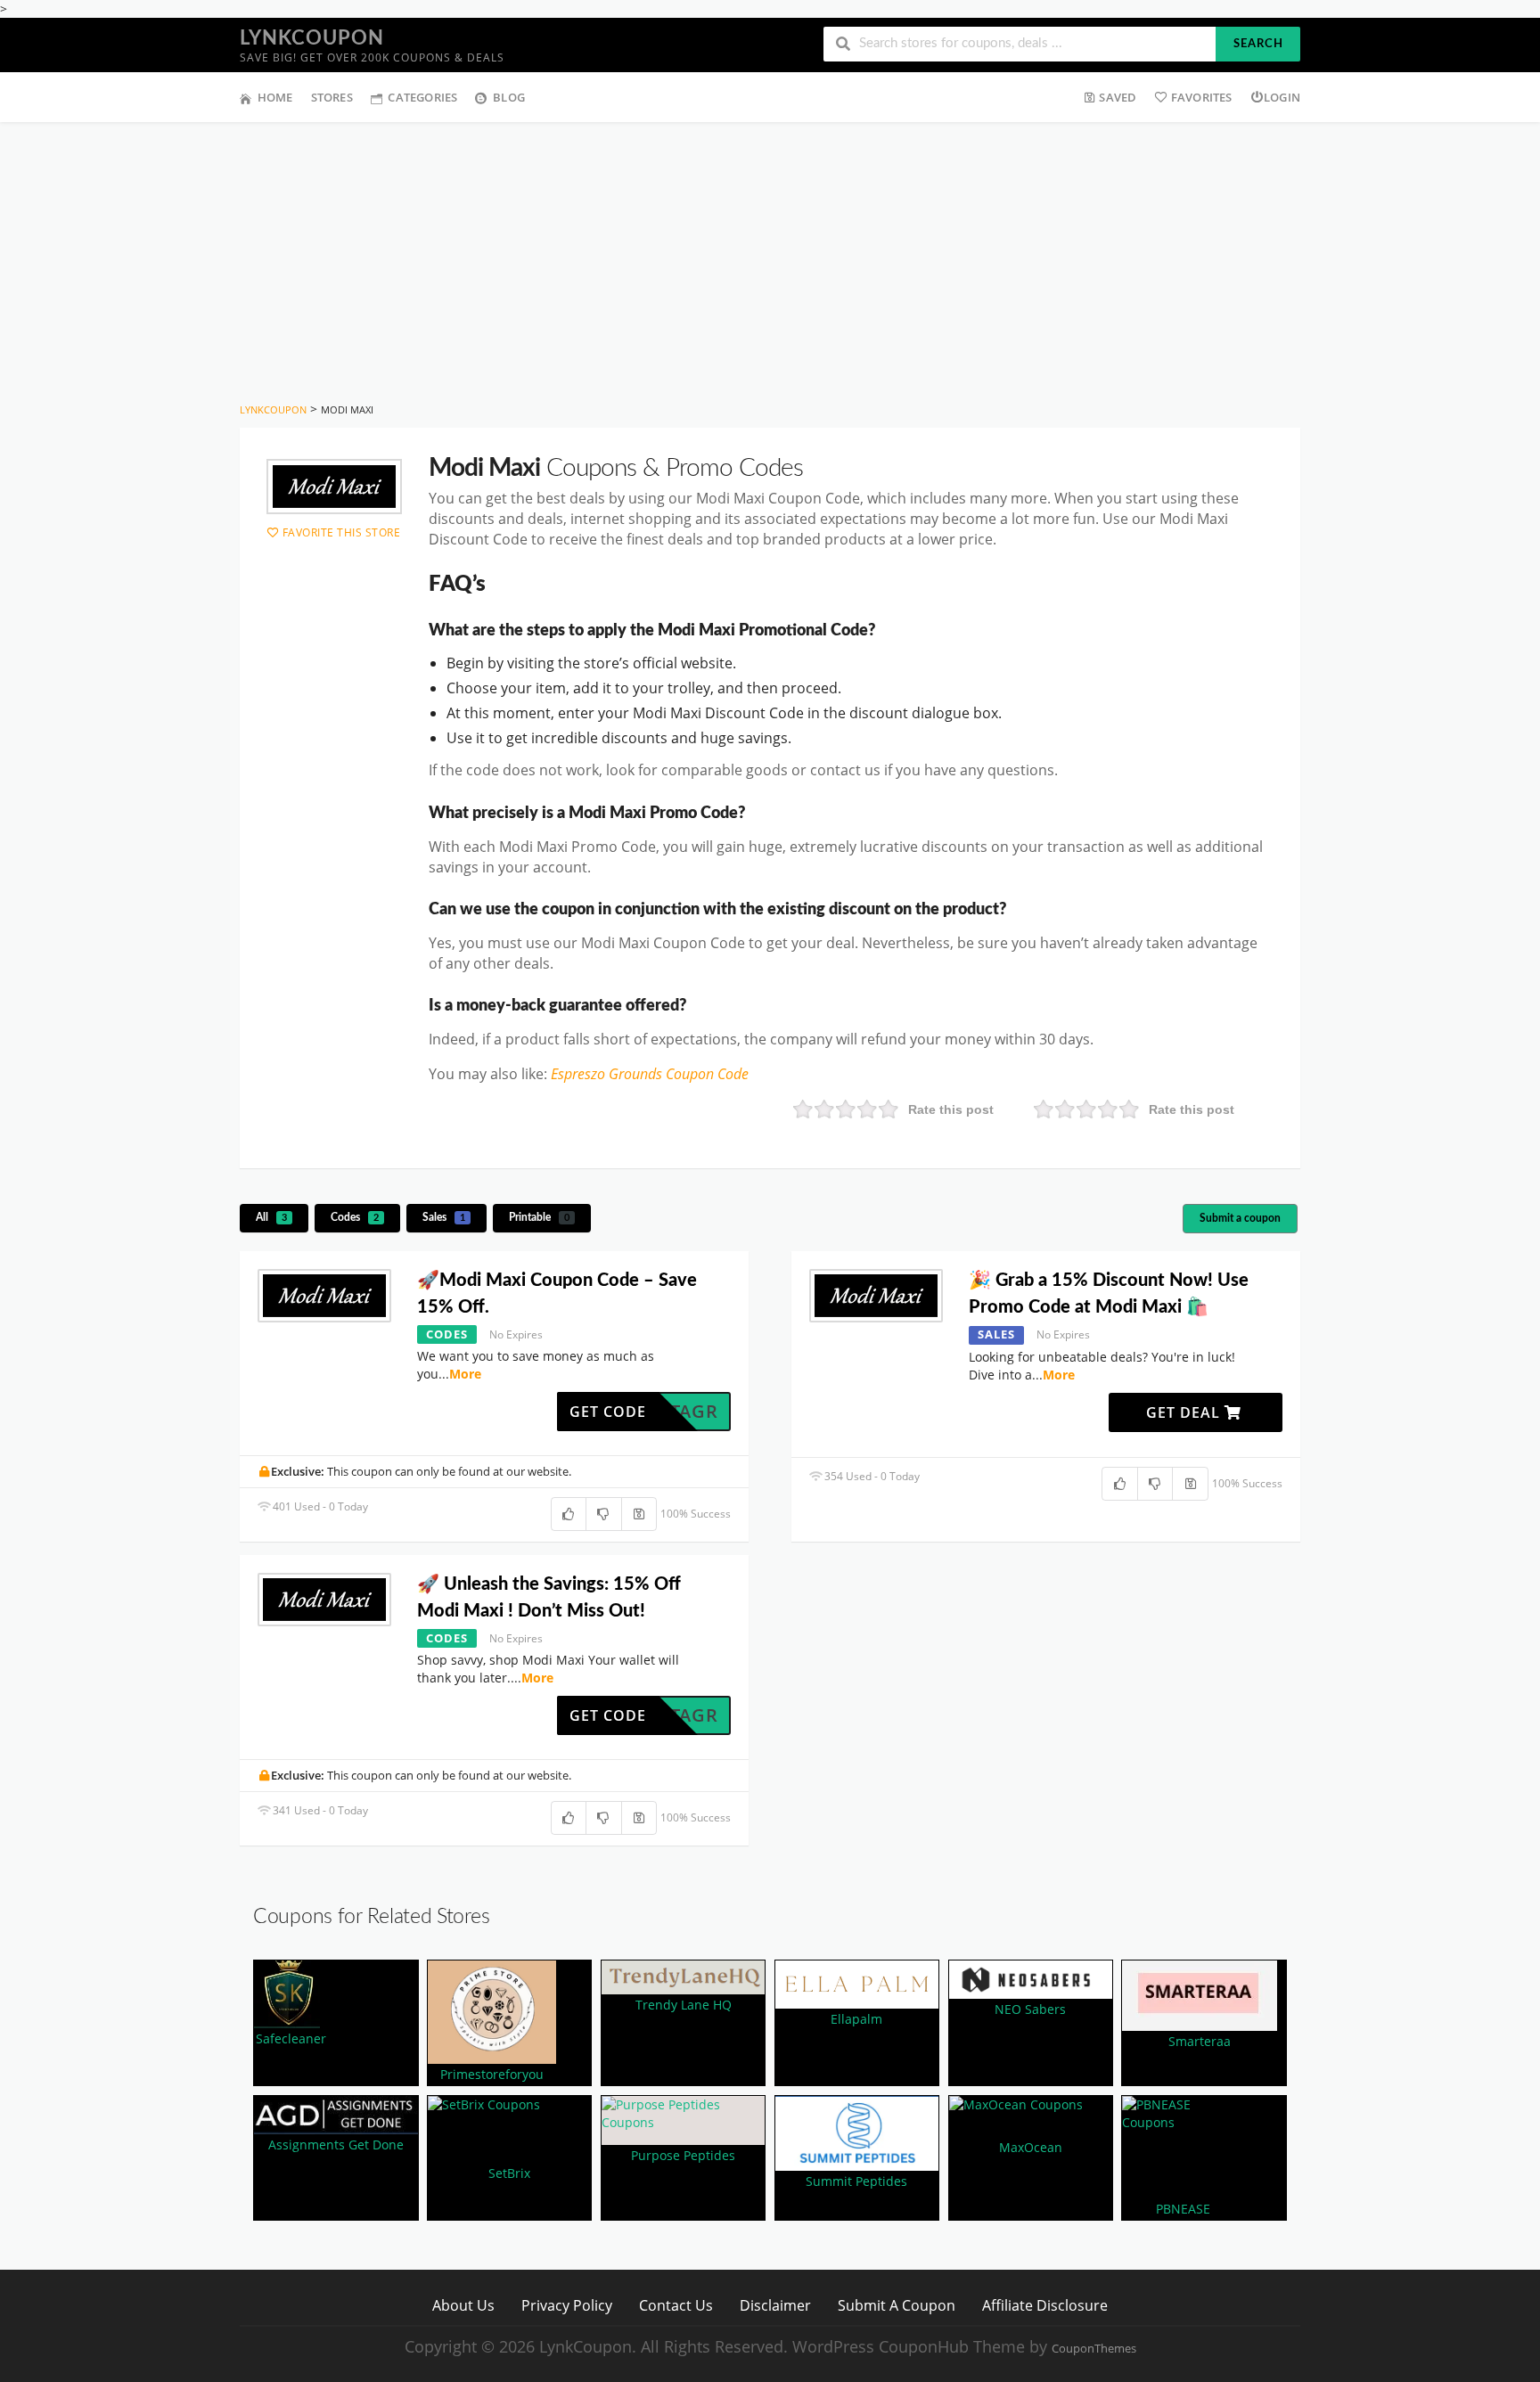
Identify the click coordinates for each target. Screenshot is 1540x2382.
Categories (422, 97)
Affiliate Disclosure (1045, 2305)
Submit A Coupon (897, 2305)
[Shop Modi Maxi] (334, 487)
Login (1282, 97)
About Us (463, 2305)
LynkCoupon (312, 38)
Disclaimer (775, 2305)
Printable (539, 1217)
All (271, 1217)
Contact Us (676, 2305)
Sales (444, 1217)
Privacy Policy (567, 2305)
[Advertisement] (770, 256)
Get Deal (1185, 1412)
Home (275, 97)
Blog (509, 97)
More (465, 1374)
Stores (332, 97)
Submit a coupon (1240, 1218)
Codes (355, 1217)
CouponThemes (1094, 2349)
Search (1258, 44)
